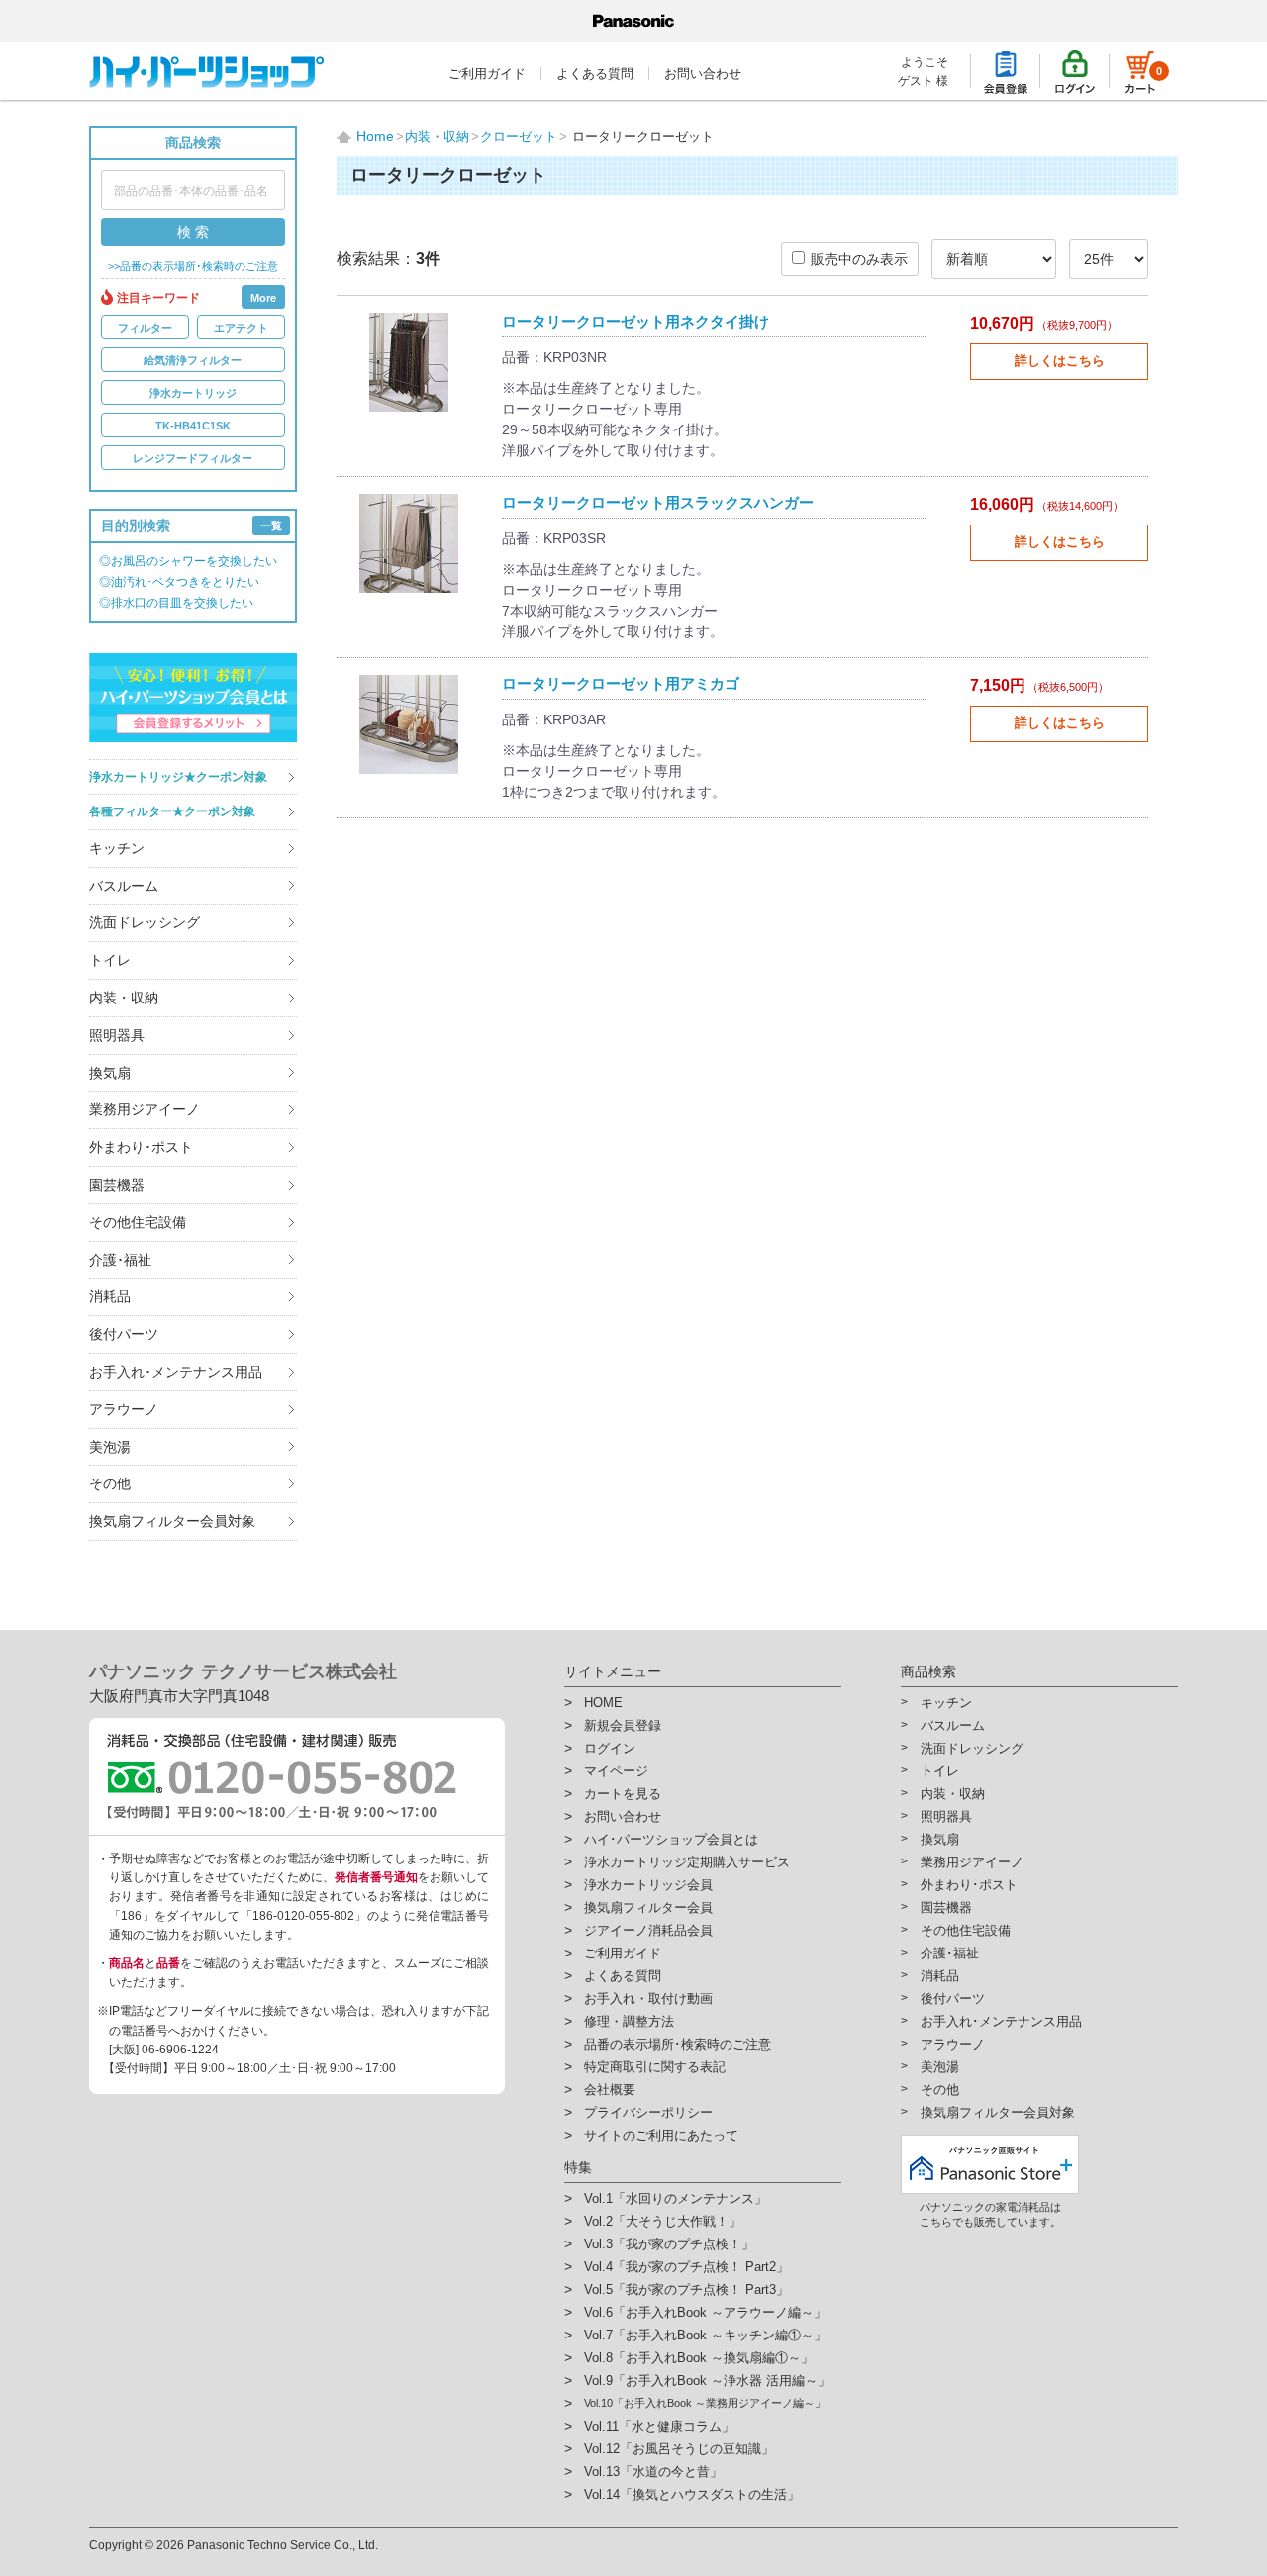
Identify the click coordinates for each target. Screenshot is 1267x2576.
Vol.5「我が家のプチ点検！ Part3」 (686, 2290)
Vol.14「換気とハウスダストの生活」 (692, 2494)
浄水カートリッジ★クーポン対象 (178, 777)
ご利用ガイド (487, 74)
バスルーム (124, 886)
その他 (110, 1483)
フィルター (145, 328)
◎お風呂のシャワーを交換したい (188, 561)
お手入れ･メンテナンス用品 (176, 1372)
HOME (603, 1703)
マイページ (616, 1771)
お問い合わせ (703, 74)
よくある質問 (595, 74)
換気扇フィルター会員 (648, 1908)
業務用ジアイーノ (145, 1109)
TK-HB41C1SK (193, 426)
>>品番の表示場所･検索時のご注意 (193, 267)
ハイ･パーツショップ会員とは (671, 1839)
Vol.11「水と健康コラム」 (659, 2426)
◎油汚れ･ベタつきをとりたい (179, 582)
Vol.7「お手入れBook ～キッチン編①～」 (705, 2335)
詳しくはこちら (1060, 361)
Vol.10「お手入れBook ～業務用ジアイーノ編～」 (705, 2403)
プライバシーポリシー (648, 2112)
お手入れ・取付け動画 (648, 1999)
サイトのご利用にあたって (661, 2135)
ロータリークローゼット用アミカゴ (621, 683)
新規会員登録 (623, 1725)
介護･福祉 (120, 1260)
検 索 (193, 232)
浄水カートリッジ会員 (648, 1885)
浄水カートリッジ (193, 393)
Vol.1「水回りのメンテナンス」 (676, 2198)
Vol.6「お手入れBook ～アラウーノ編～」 (705, 2312)
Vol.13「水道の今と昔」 (653, 2472)
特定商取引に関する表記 (655, 2067)
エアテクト (241, 328)
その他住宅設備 (138, 1222)
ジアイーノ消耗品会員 (648, 1930)
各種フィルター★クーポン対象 (172, 811)
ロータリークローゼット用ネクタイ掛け (635, 321)
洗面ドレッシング (145, 922)
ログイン (610, 1748)
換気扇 (110, 1073)
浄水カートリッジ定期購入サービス (687, 1862)
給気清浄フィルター (193, 360)
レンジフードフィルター (193, 458)
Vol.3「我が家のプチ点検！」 (669, 2244)
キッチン (117, 848)
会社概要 (610, 2090)
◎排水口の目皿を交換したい (176, 603)
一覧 (271, 525)
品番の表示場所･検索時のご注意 (678, 2044)
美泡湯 (110, 1447)
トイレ (110, 960)
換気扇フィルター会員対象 (172, 1521)
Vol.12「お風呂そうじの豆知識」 (679, 2449)
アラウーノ (124, 1409)
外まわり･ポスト (141, 1147)
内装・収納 (124, 998)
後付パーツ (124, 1334)
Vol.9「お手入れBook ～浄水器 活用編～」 (707, 2381)
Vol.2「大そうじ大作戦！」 (663, 2221)
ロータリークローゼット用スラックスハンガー (658, 502)
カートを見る (623, 1794)
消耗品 (110, 1296)
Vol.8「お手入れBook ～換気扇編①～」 (699, 2358)
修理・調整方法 (629, 2021)
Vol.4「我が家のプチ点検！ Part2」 (686, 2267)
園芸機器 (117, 1185)
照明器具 (117, 1035)
